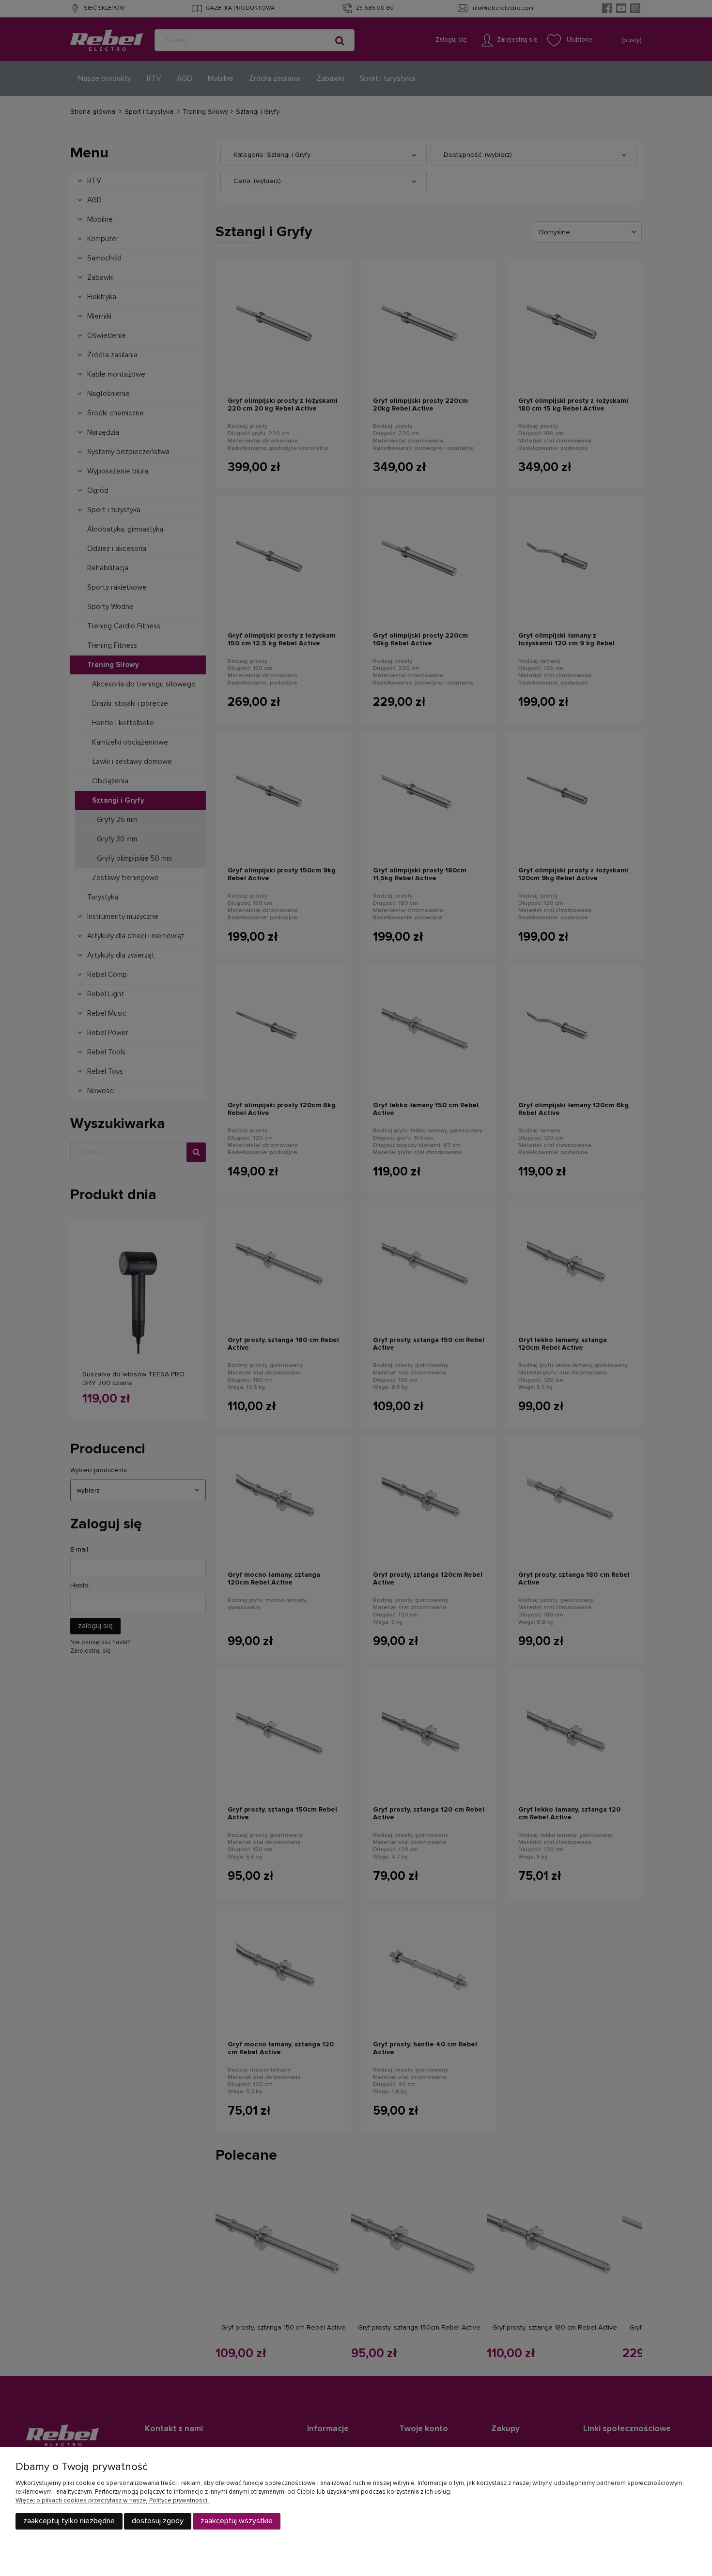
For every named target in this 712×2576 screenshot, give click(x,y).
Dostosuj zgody (158, 2521)
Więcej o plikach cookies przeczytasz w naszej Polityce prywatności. (112, 2501)
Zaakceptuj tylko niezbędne (69, 2521)
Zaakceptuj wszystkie (237, 2521)
